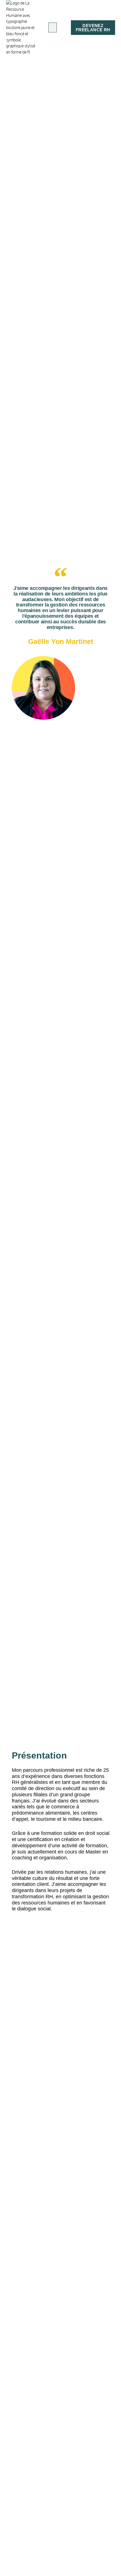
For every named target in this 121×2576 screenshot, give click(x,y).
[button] (53, 27)
